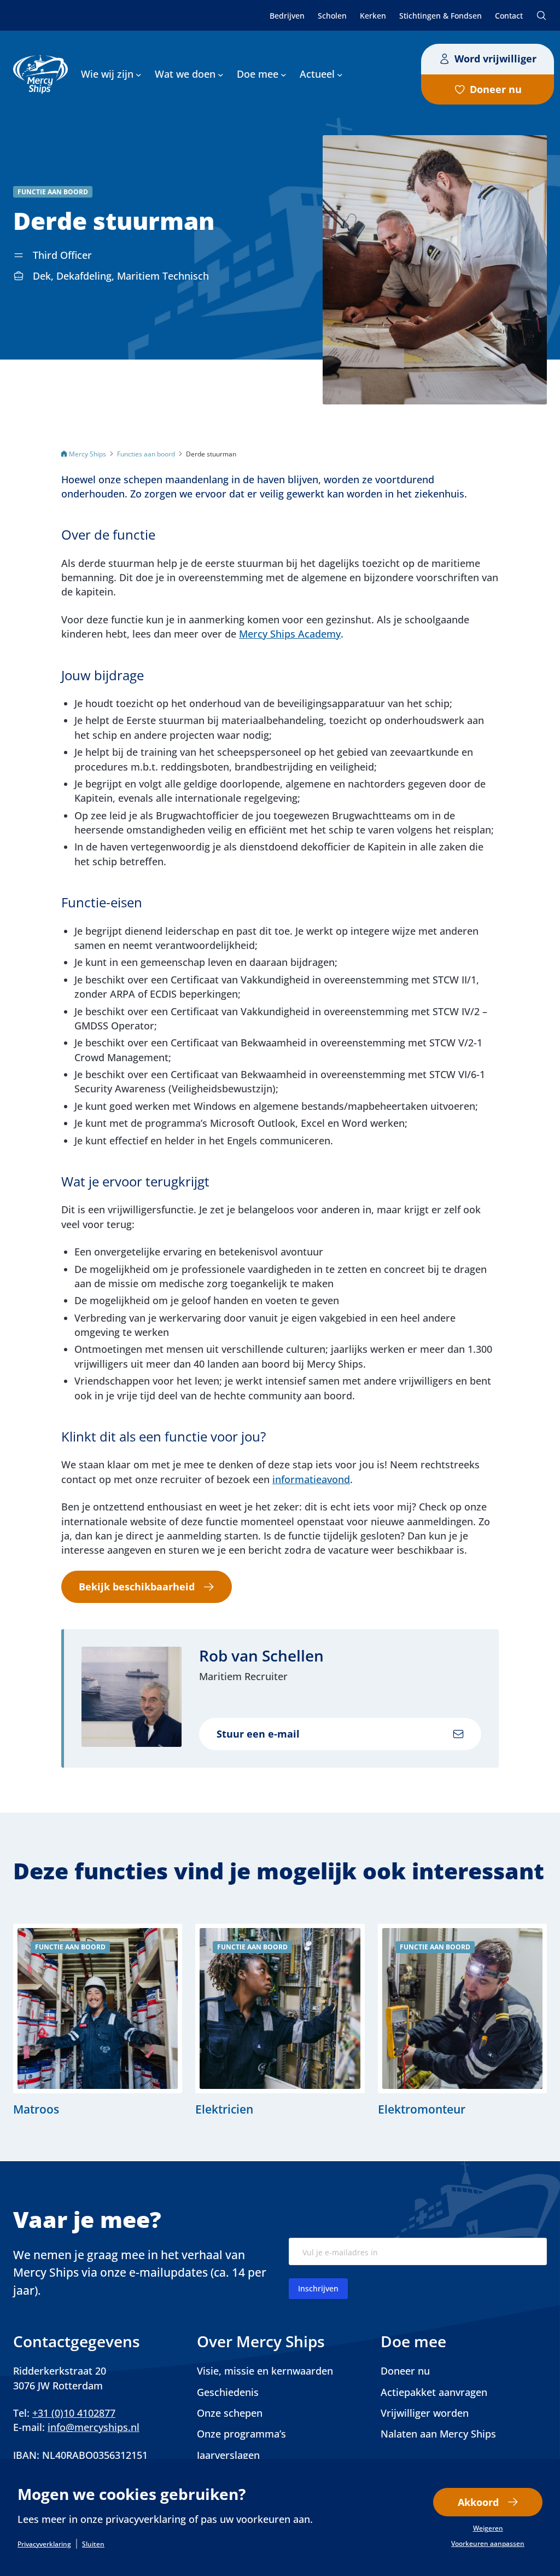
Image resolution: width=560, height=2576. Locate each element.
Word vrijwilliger (495, 59)
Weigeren (488, 2528)
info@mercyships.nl (94, 2427)
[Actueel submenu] (340, 74)
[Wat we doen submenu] (221, 74)
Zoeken (541, 15)
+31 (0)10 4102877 (74, 2413)
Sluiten (93, 2544)
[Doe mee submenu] (284, 74)
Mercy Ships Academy (290, 634)
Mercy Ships (87, 454)
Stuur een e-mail (258, 1734)
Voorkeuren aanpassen (488, 2544)
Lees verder (98, 2020)
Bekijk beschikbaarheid (137, 1587)
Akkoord (478, 2502)
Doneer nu (496, 89)
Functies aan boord (146, 454)
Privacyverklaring (44, 2544)
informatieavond (311, 1479)
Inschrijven (318, 2288)
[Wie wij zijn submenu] (139, 74)
